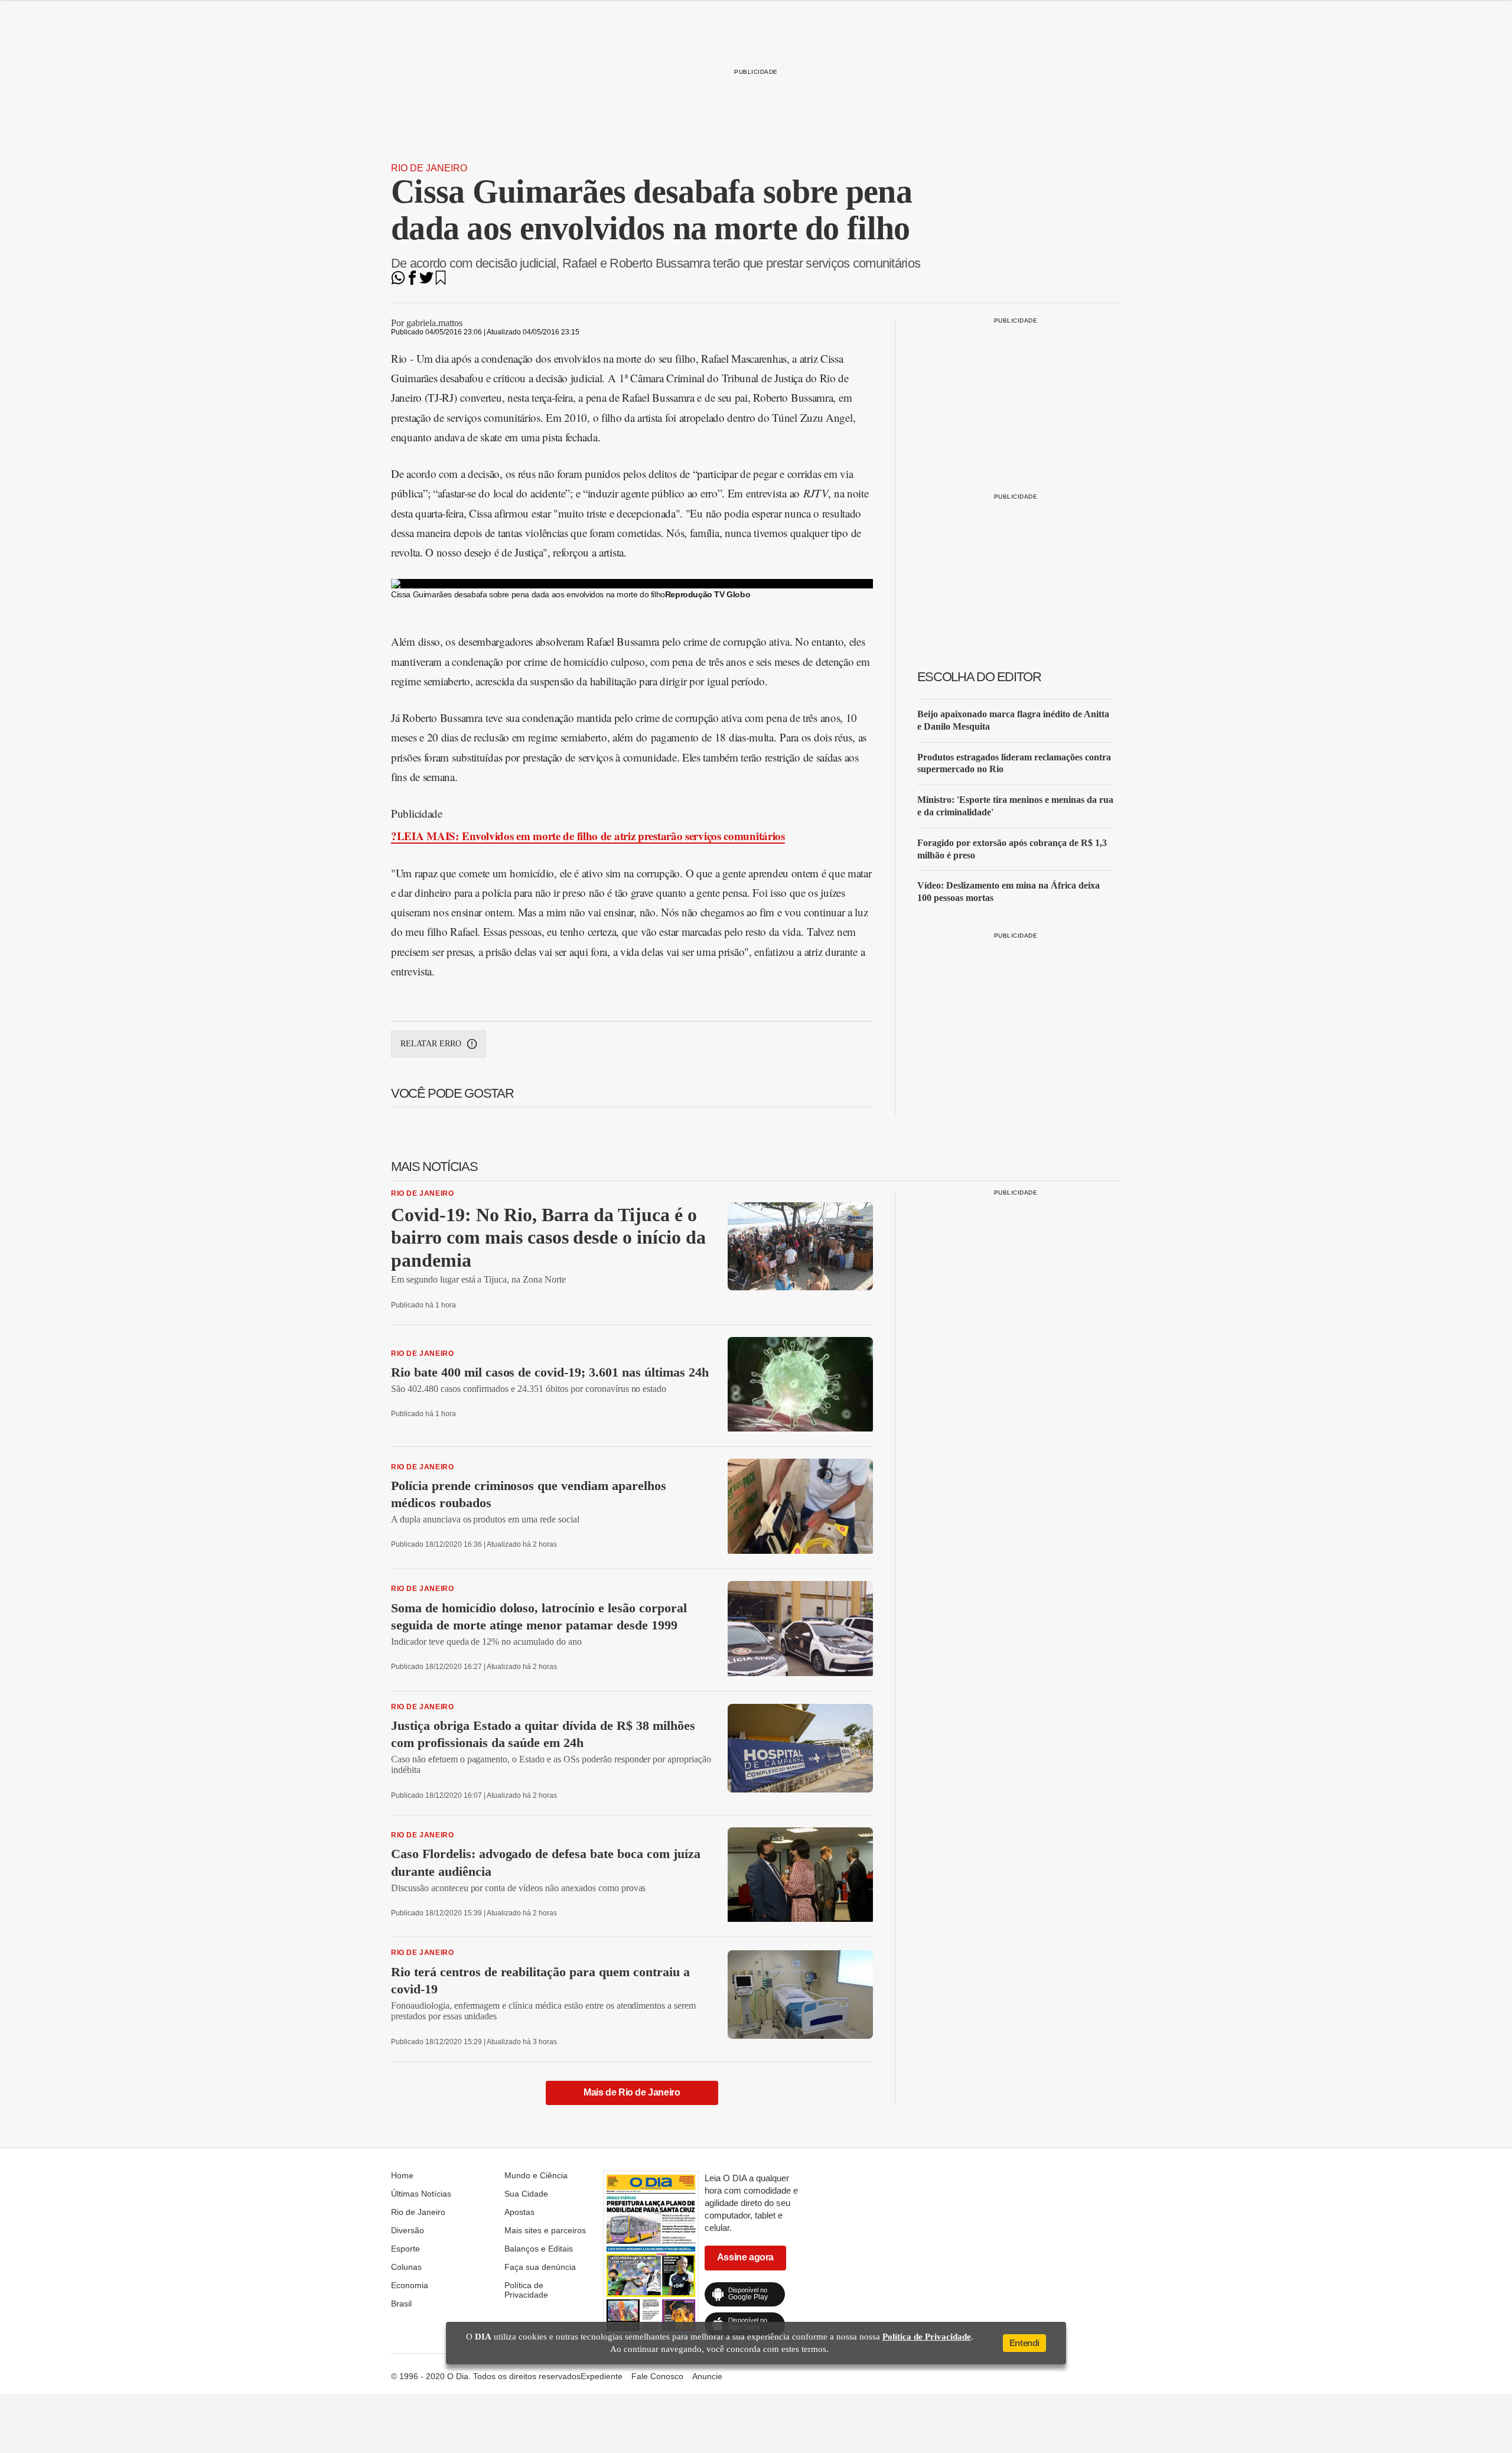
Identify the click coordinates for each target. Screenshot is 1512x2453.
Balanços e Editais (539, 2249)
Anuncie (707, 2376)
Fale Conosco (657, 2376)
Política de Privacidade (526, 2290)
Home (402, 2175)
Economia (410, 2285)
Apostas (519, 2212)
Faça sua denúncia (540, 2267)
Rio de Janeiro (429, 168)
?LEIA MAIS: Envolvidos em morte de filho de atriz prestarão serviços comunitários (588, 836)
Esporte (405, 2249)
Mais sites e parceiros (545, 2230)
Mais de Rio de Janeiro (632, 2092)
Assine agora (745, 2257)
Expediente (602, 2376)
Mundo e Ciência (536, 2175)
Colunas (406, 2267)
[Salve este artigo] (441, 282)
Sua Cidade (526, 2194)
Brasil (401, 2304)
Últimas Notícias (421, 2194)
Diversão (408, 2230)
